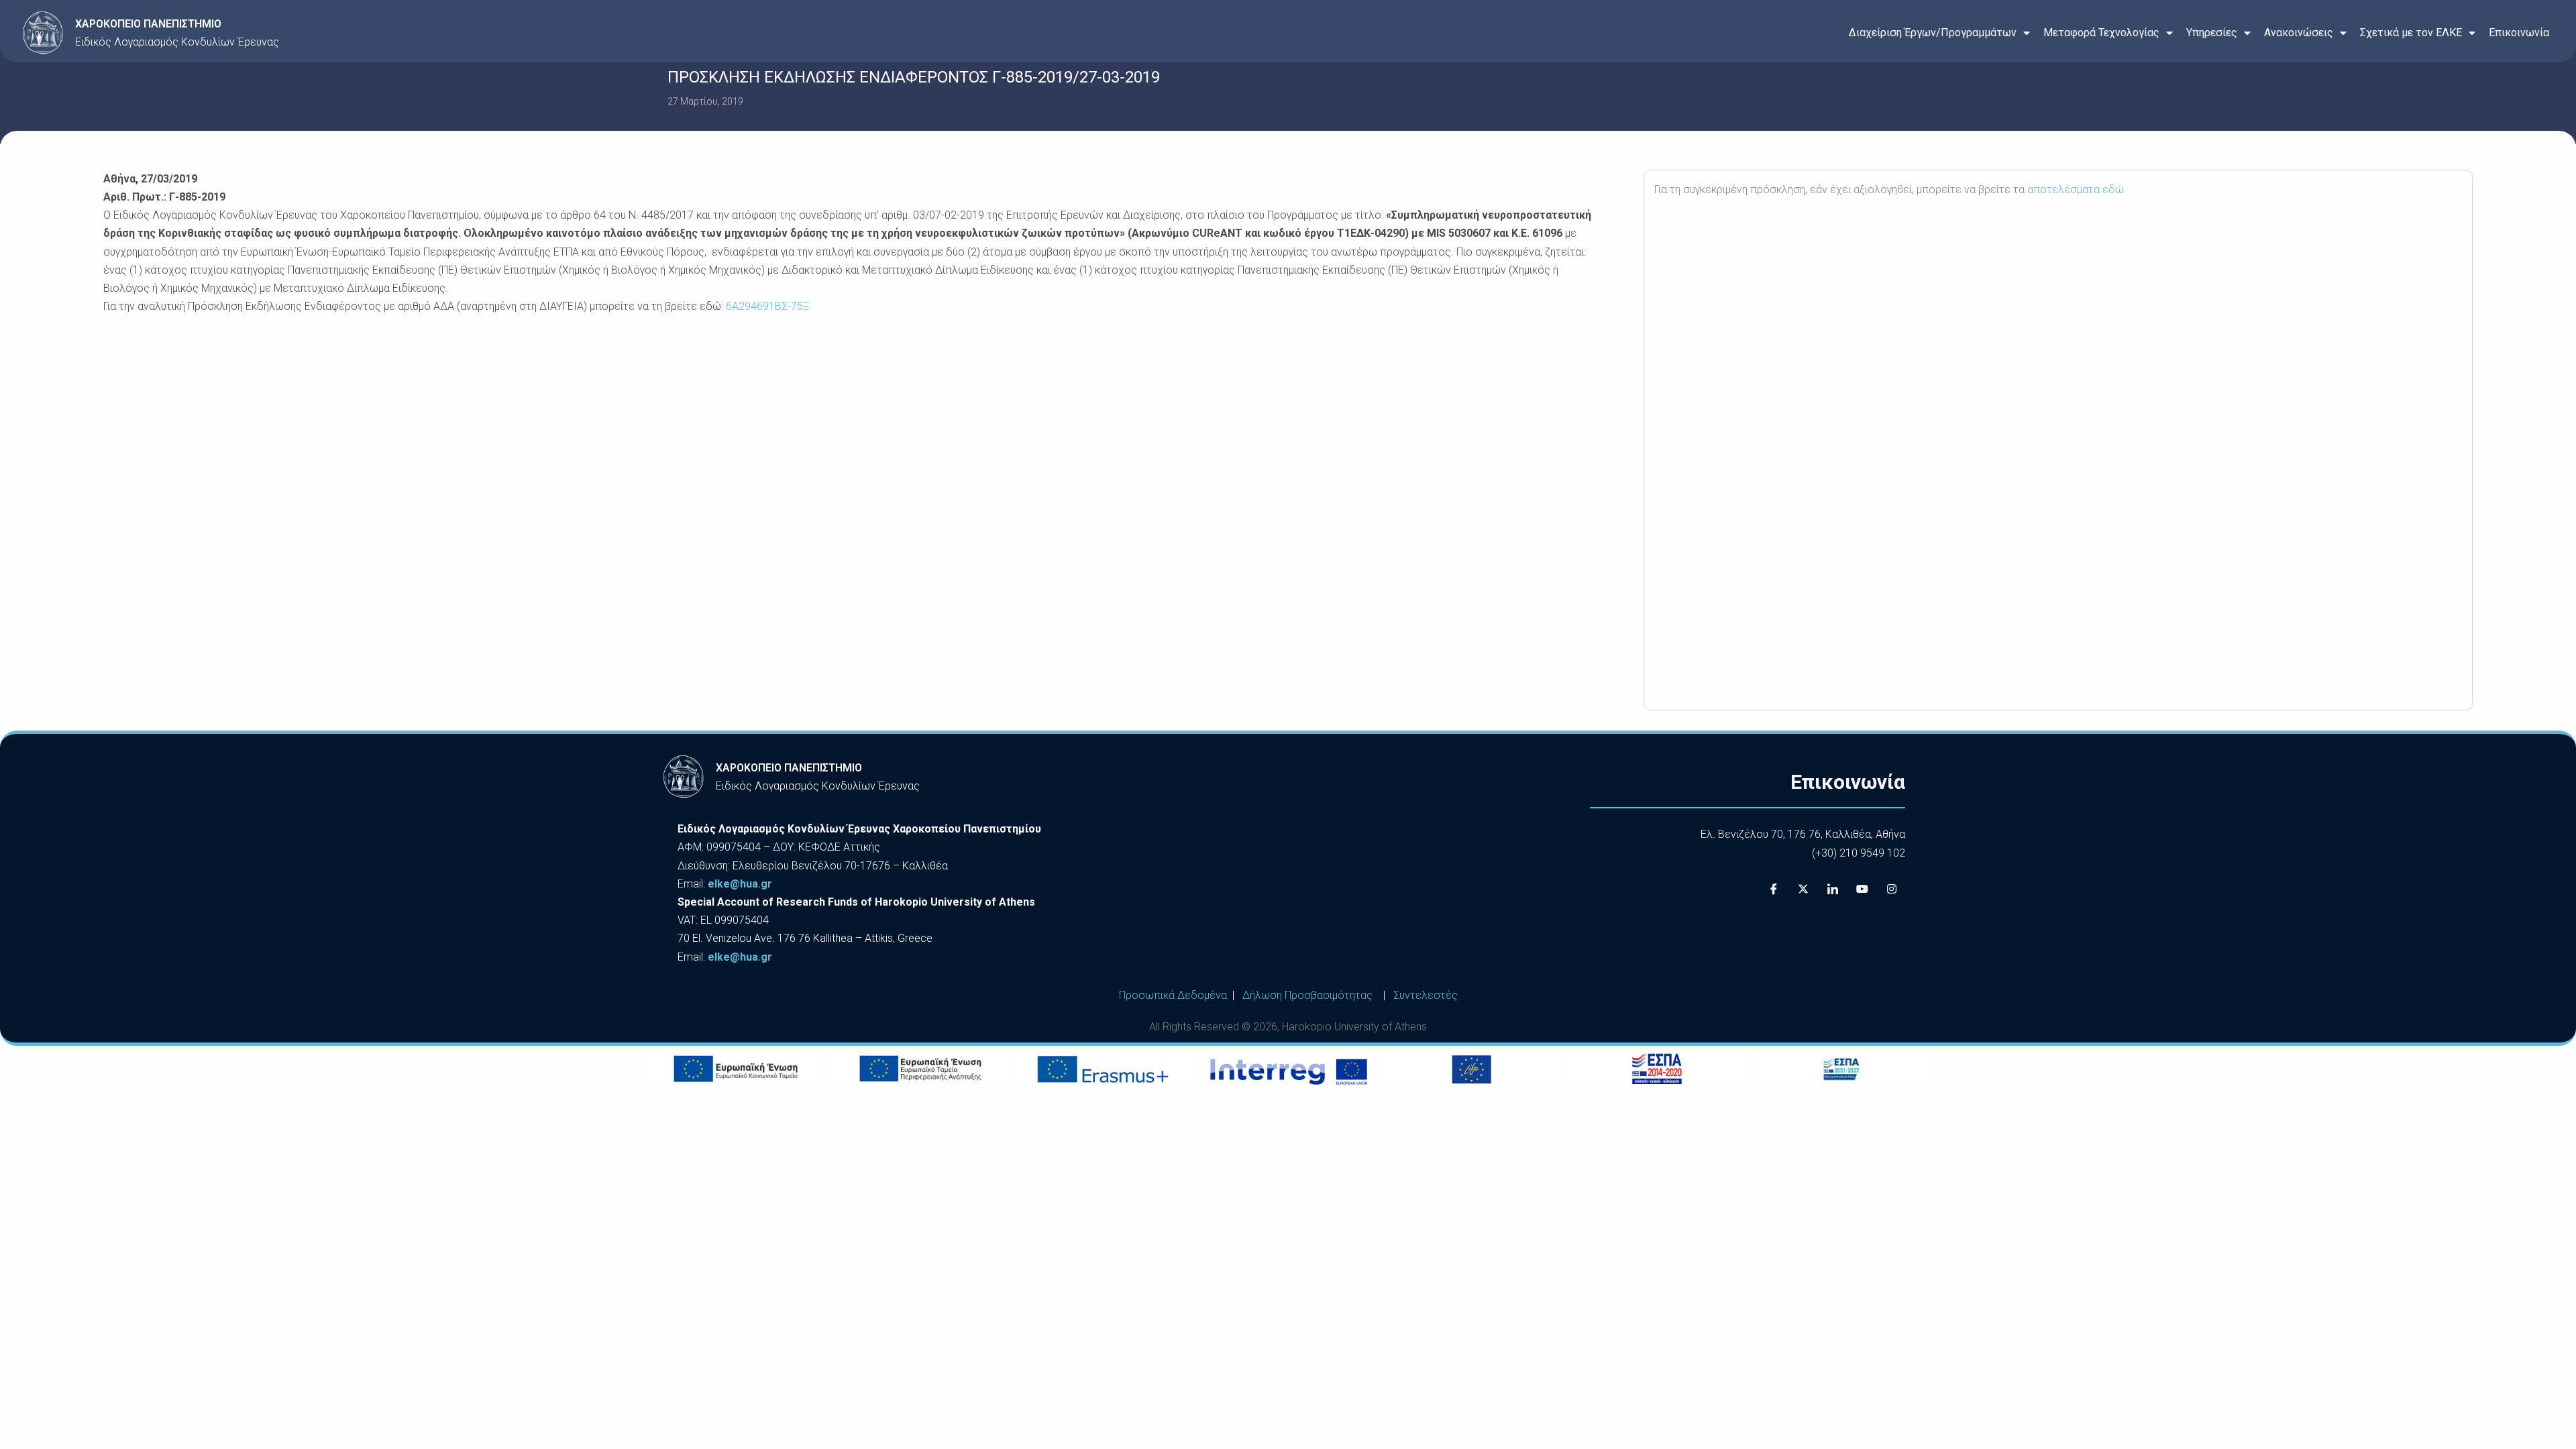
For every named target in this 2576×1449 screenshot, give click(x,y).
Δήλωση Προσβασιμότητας (1307, 995)
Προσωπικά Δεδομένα (1173, 995)
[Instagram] (1892, 889)
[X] (1803, 889)
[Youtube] (1862, 889)
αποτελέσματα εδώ (2076, 190)
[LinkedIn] (1833, 889)
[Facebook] (1774, 889)
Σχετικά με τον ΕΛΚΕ (2411, 33)
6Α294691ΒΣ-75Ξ (767, 306)
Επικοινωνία (2519, 33)
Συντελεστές (1426, 995)
